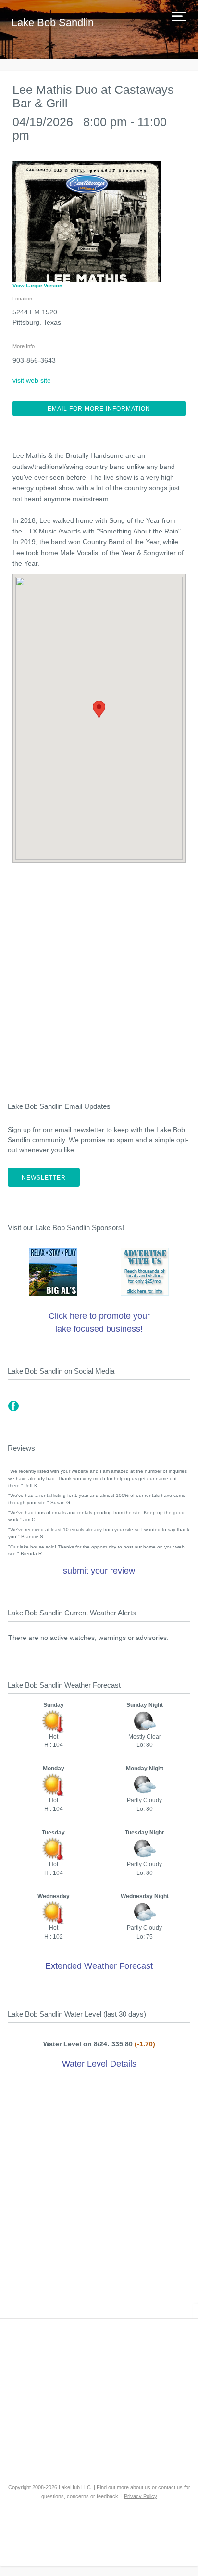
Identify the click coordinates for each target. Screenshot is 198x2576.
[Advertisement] (99, 976)
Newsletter (44, 1178)
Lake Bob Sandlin (53, 22)
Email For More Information (99, 409)
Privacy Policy (141, 2496)
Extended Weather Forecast (99, 1966)
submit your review (99, 1571)
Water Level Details (99, 2064)
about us (140, 2487)
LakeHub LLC (75, 2487)
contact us (170, 2487)
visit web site (32, 380)
